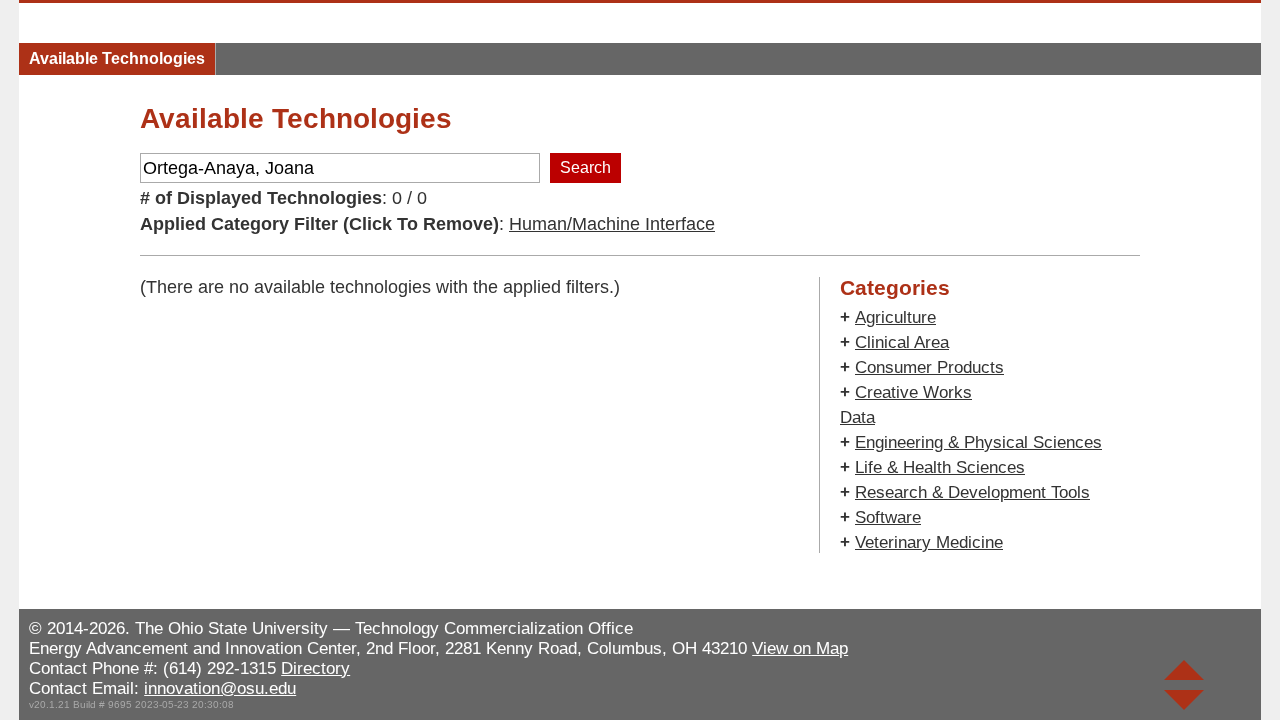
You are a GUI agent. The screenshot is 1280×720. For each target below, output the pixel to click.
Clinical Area (902, 342)
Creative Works (913, 392)
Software (888, 517)
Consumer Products (929, 367)
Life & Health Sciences (940, 467)
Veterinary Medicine (929, 542)
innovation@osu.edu (220, 688)
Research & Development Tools (972, 492)
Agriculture (895, 317)
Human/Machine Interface (612, 224)
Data (857, 417)
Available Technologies (117, 58)
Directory (315, 668)
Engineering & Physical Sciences (978, 442)
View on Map (800, 648)
